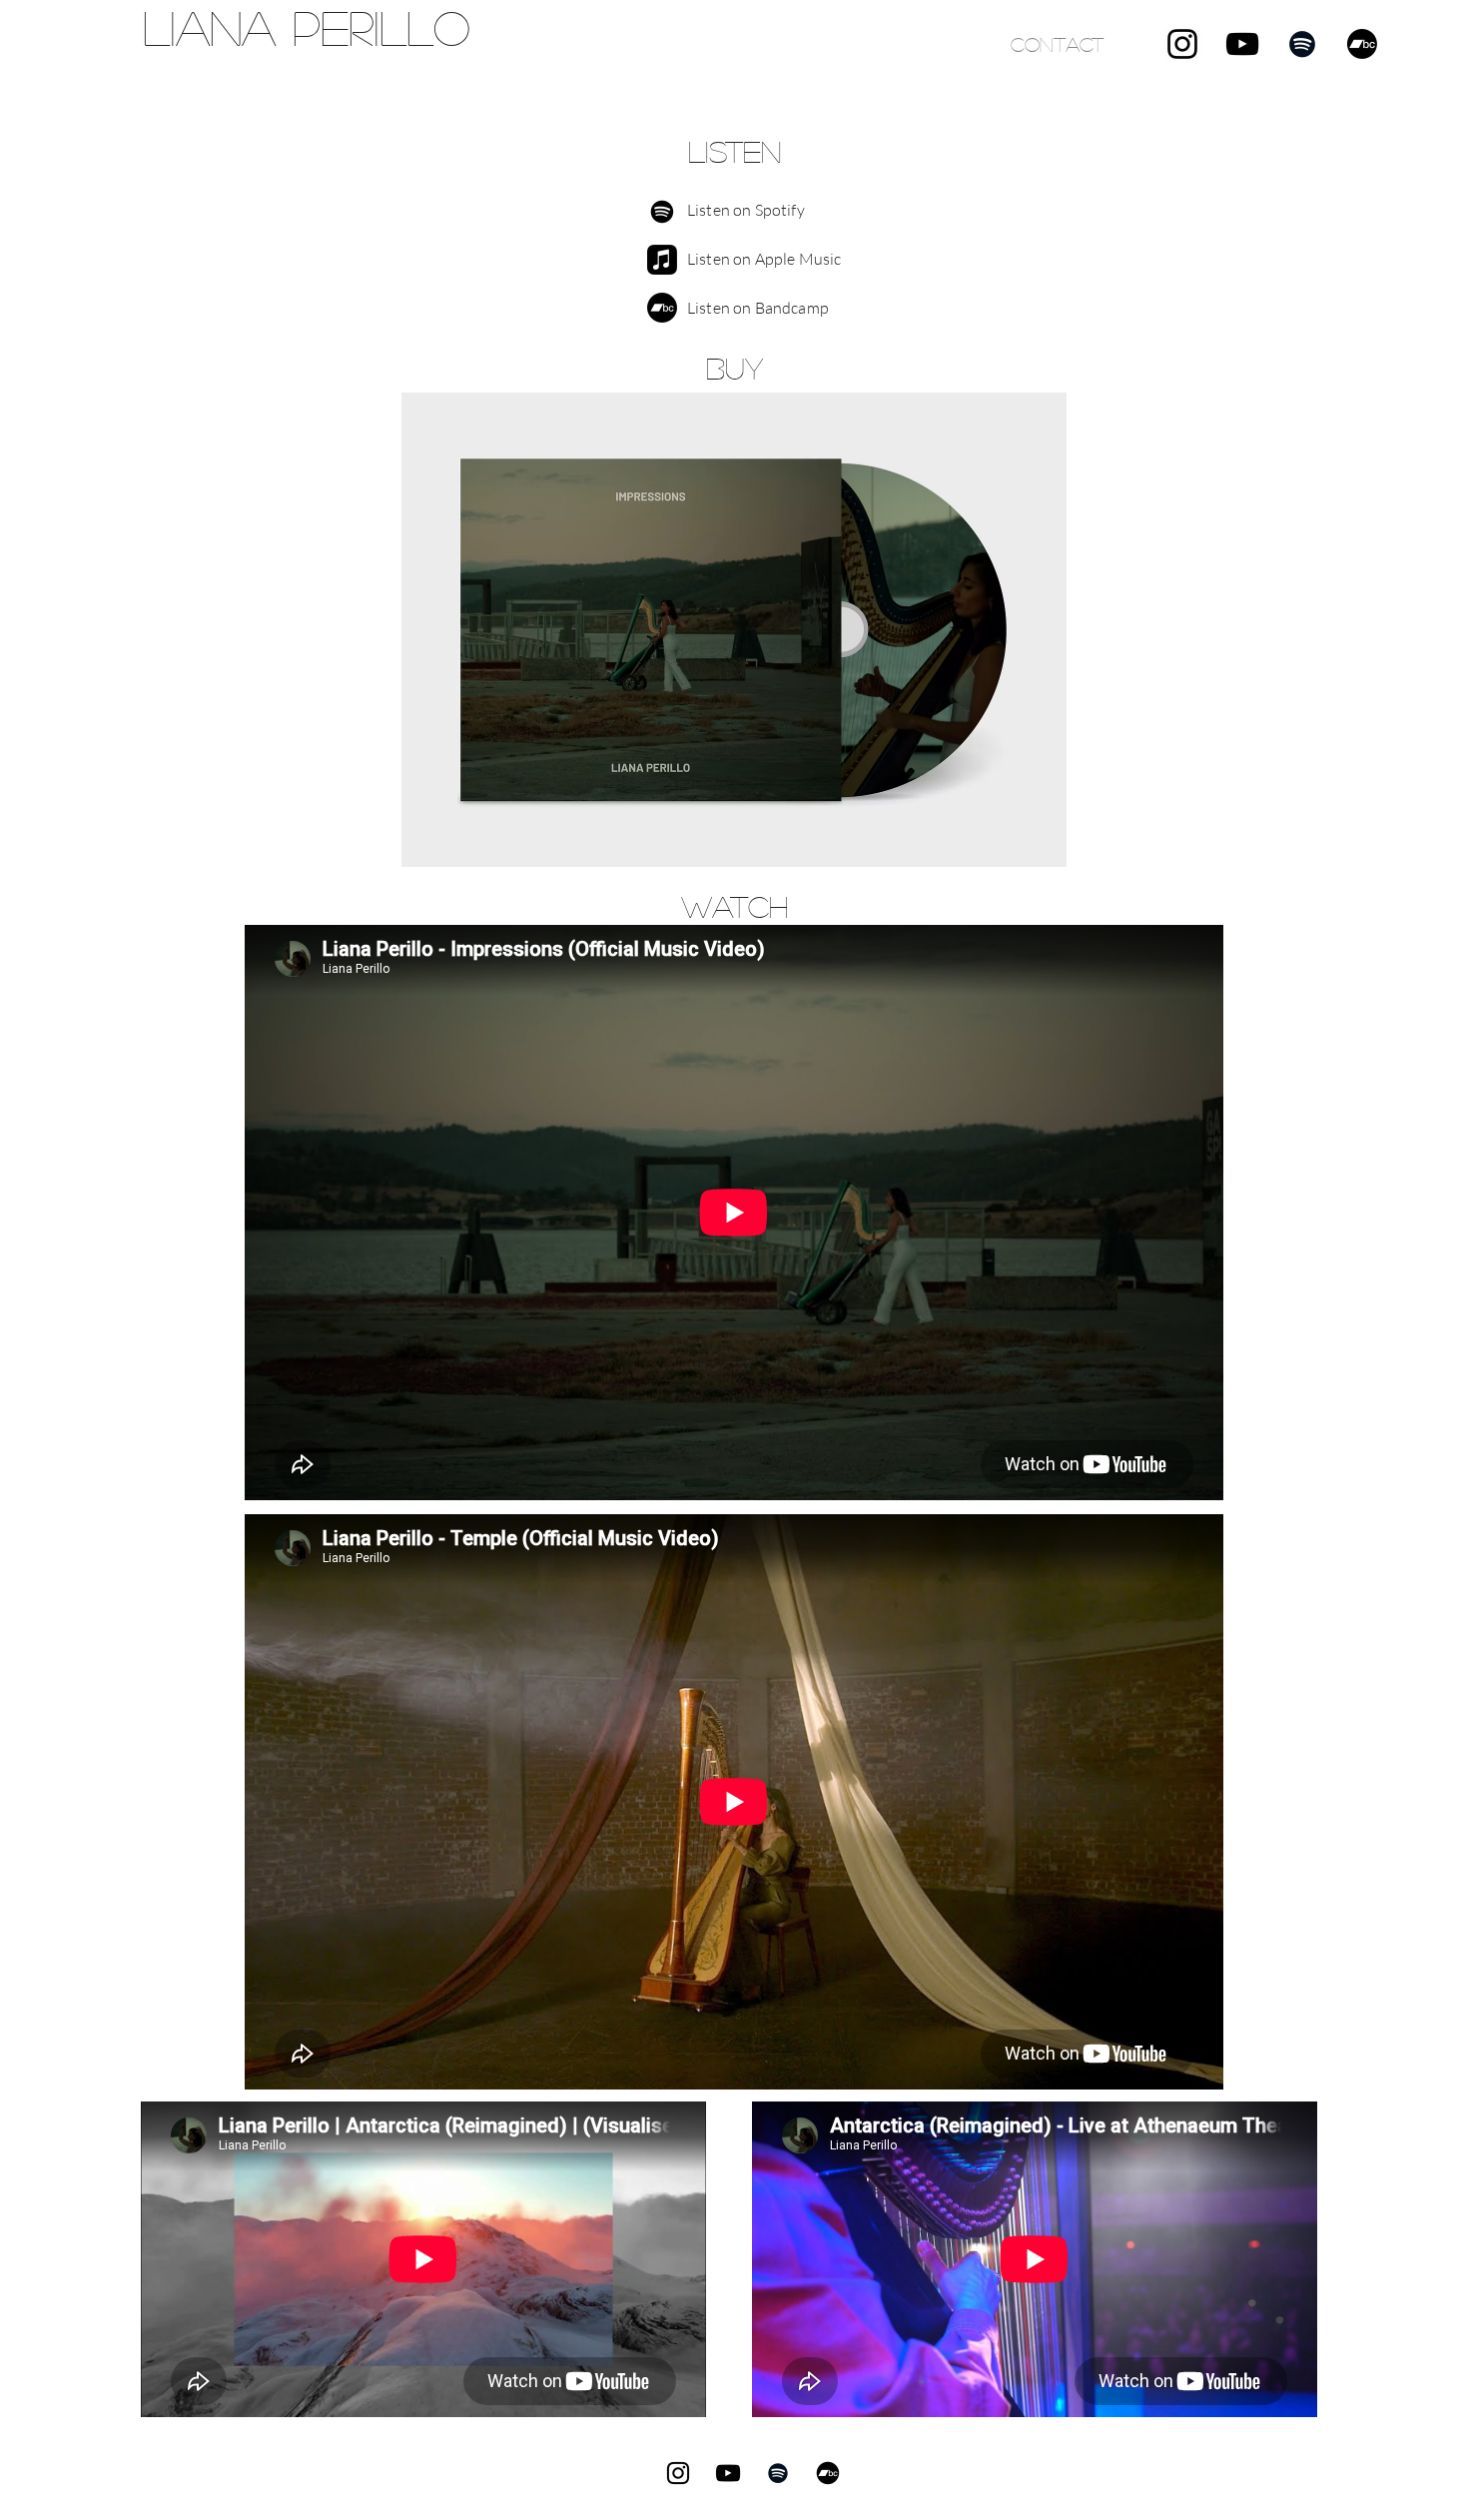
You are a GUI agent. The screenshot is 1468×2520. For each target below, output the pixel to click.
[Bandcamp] (1362, 44)
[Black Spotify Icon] (1302, 44)
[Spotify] (662, 212)
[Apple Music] (662, 260)
